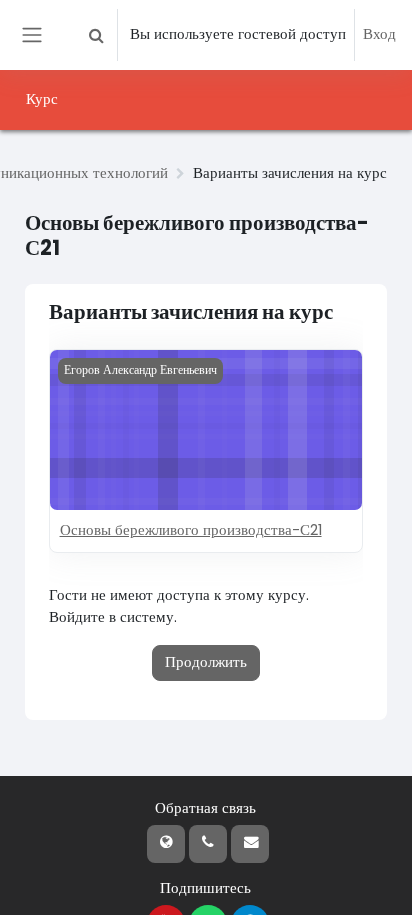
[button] (96, 35)
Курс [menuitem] (42, 99)
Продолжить (206, 662)
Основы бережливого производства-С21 (191, 530)
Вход (379, 34)
